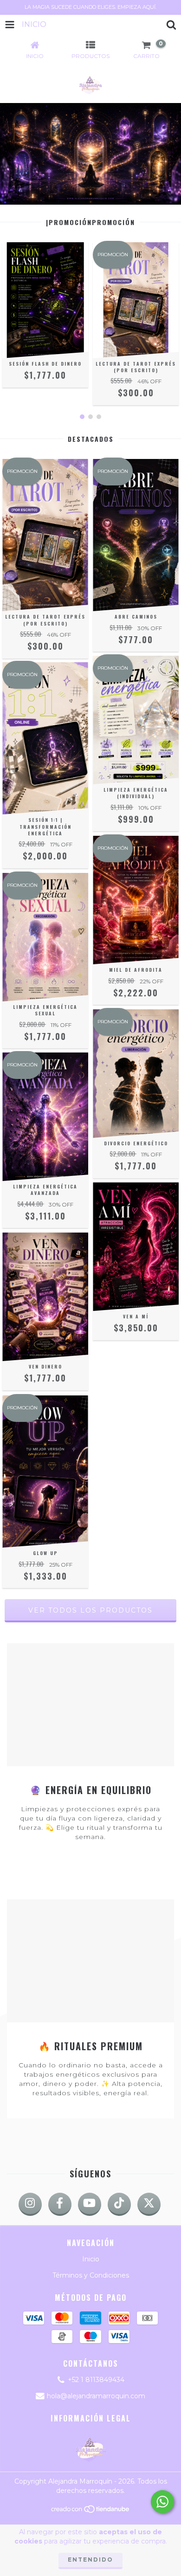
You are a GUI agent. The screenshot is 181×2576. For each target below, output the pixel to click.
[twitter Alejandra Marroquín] (149, 2204)
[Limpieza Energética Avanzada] (45, 1117)
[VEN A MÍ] (136, 1247)
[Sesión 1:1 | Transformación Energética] (45, 739)
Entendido (90, 2560)
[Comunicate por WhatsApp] (162, 2502)
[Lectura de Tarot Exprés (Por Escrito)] (136, 319)
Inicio (91, 2259)
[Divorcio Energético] (136, 1074)
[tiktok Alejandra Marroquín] (119, 2204)
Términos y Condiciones (91, 2275)
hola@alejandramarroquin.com (96, 2396)
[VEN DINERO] (45, 1297)
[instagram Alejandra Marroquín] (30, 2204)
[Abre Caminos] (136, 535)
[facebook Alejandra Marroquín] (60, 2204)
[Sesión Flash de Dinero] (45, 307)
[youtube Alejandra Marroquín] (90, 2204)
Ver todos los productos (90, 1610)
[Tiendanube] (91, 2511)
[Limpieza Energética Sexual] (45, 937)
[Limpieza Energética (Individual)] (136, 720)
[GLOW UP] (45, 1472)
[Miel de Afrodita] (136, 900)
